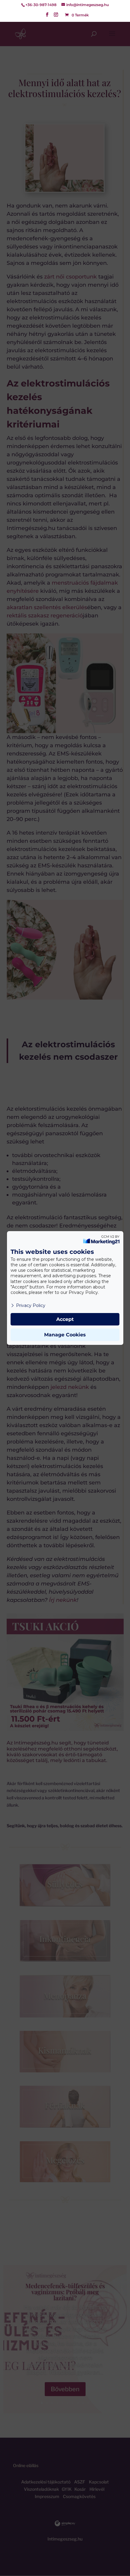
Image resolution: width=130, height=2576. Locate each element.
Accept (65, 1319)
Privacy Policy (31, 1305)
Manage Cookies (65, 1335)
